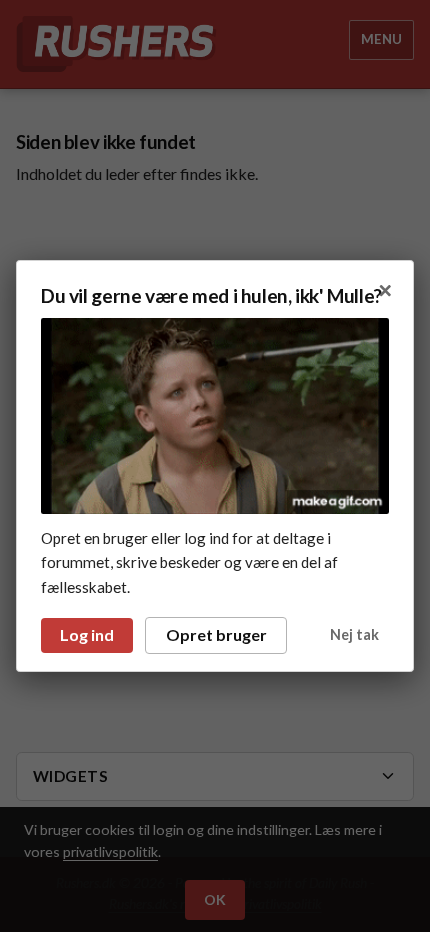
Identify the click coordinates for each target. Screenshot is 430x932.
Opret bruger (216, 634)
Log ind (87, 634)
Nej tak (354, 634)
